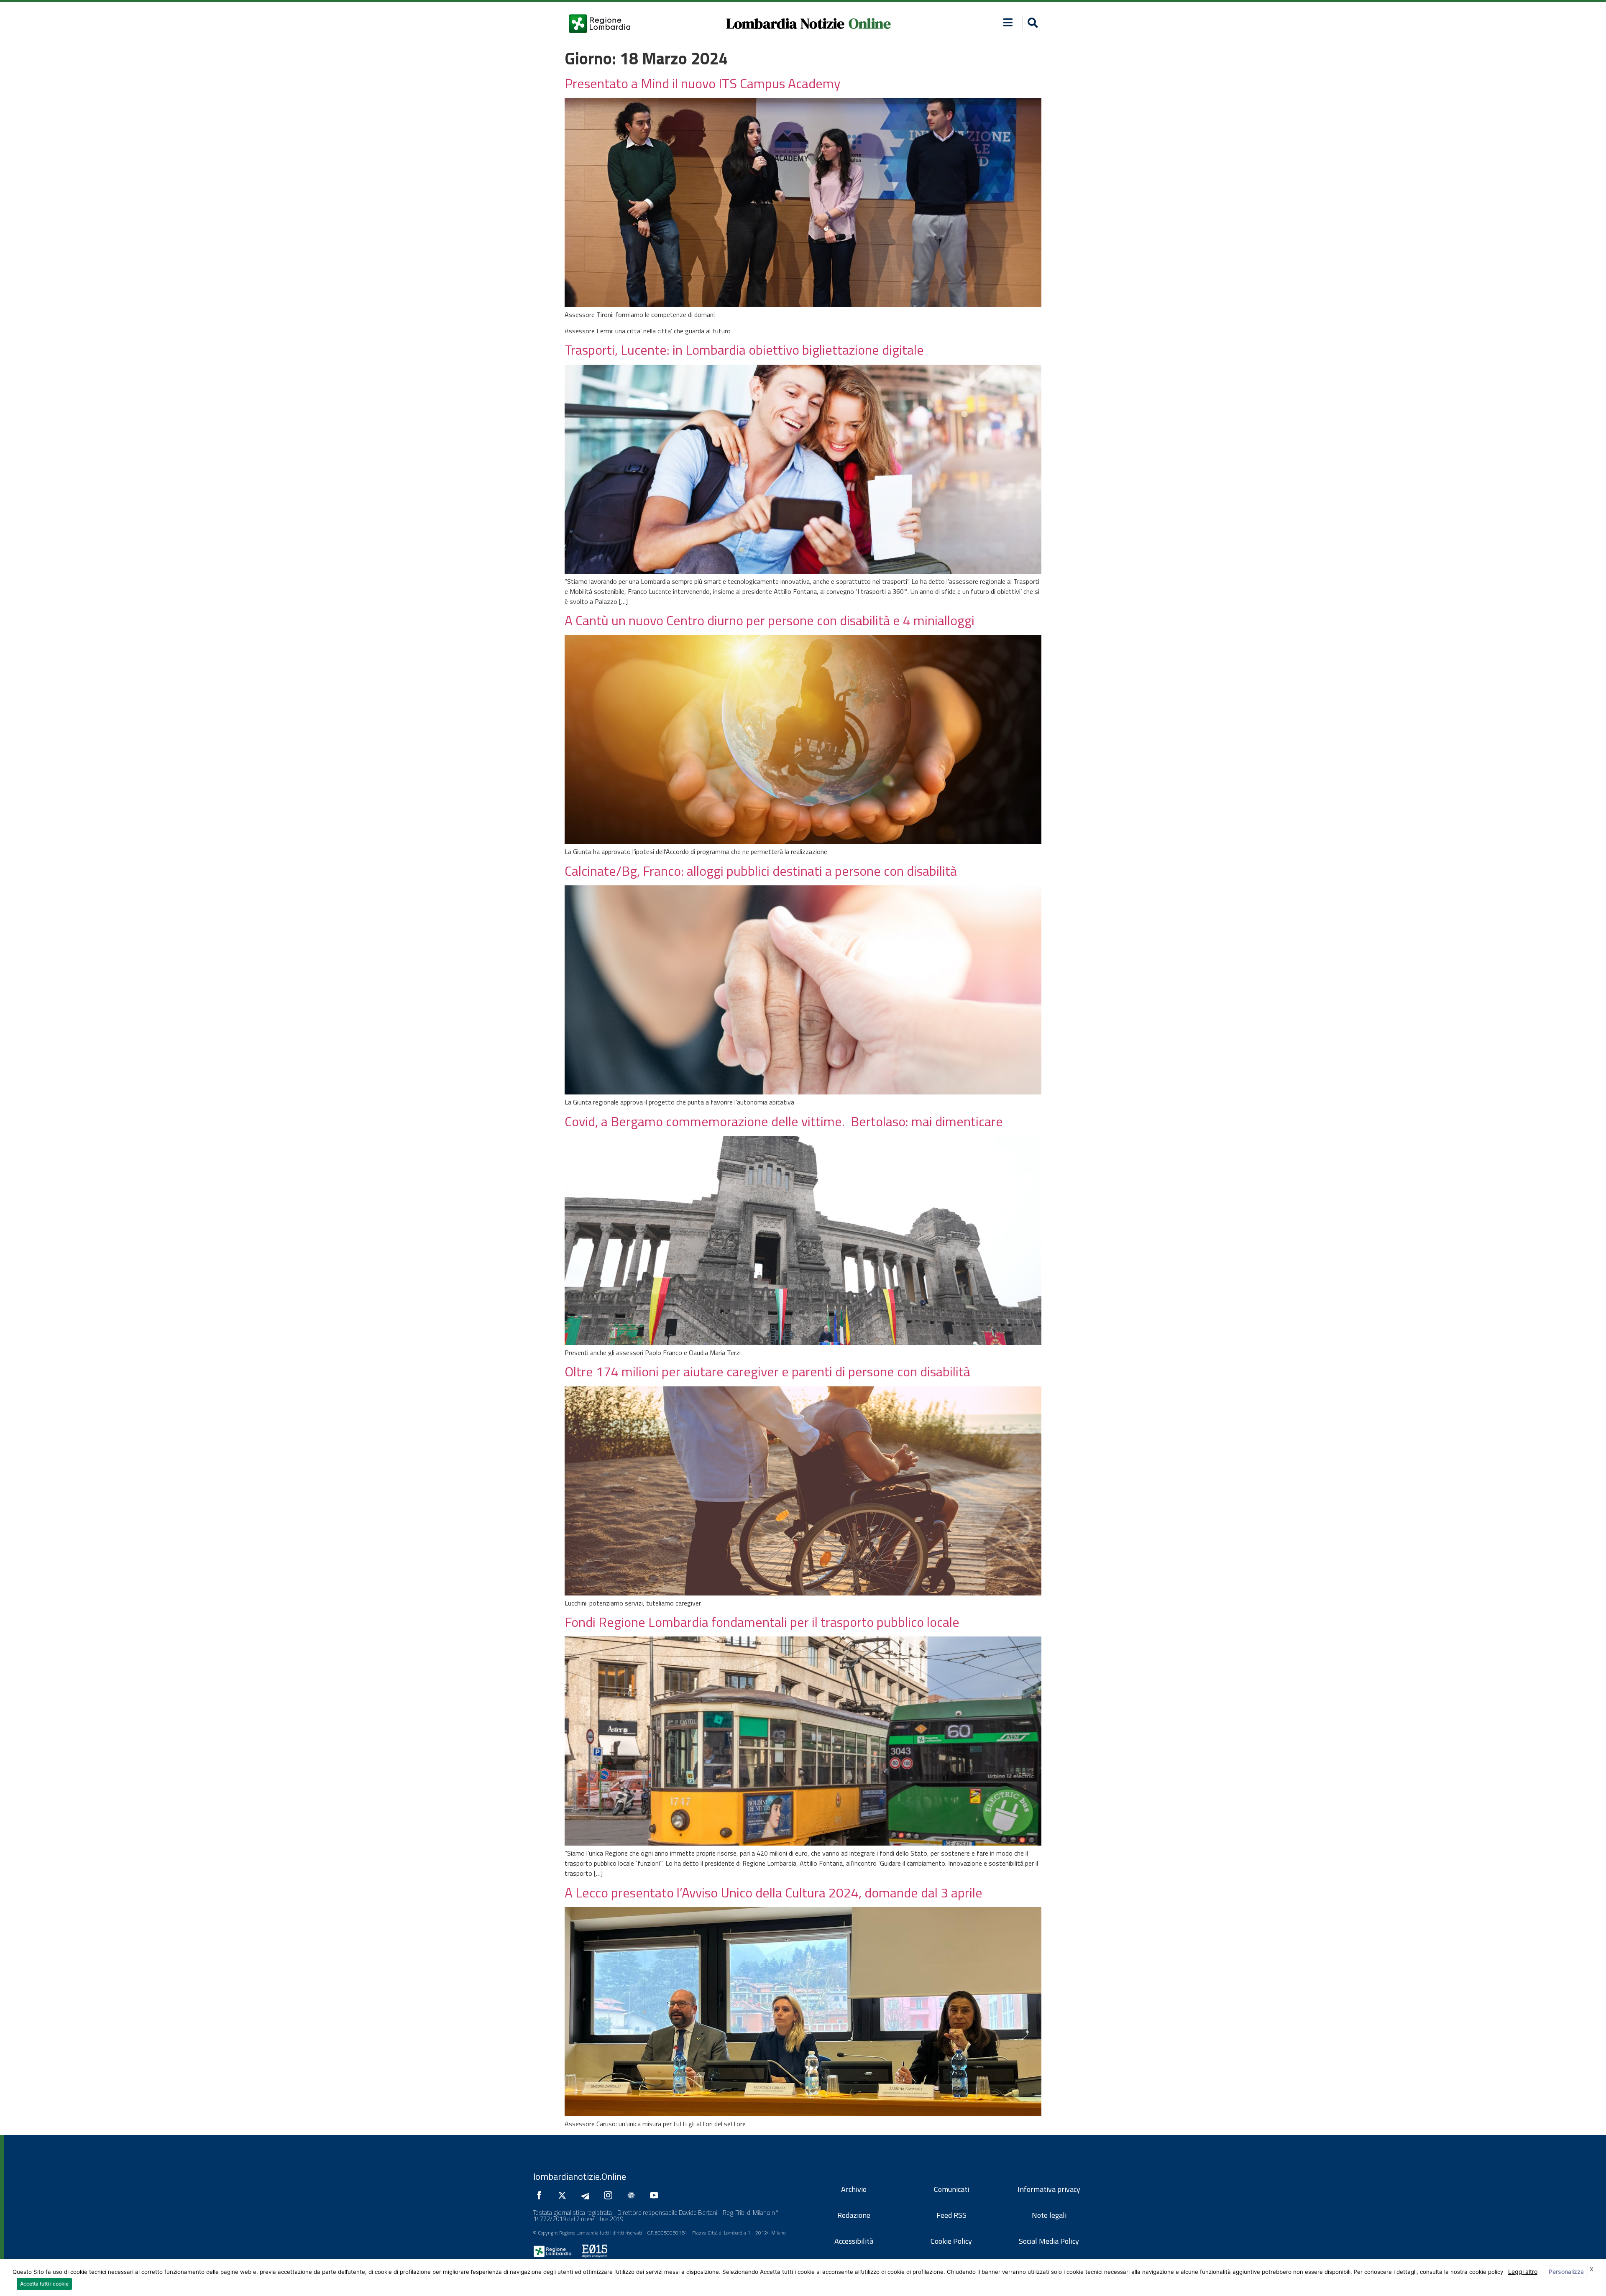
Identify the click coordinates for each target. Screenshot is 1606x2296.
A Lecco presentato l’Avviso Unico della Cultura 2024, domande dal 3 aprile (774, 1892)
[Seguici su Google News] (633, 2195)
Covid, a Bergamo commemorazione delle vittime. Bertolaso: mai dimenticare (784, 1121)
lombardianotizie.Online (580, 2176)
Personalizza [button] (1566, 2272)
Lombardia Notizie (785, 23)
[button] (1008, 22)
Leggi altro (1523, 2272)
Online (870, 23)
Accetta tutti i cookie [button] (44, 2284)
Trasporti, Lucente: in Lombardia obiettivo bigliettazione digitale (744, 350)
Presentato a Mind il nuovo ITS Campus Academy (702, 83)
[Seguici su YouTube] (656, 2195)
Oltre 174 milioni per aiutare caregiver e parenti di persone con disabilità (767, 1371)
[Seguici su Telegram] (587, 2195)
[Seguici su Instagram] (610, 2195)
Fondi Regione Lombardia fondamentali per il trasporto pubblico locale (762, 1622)
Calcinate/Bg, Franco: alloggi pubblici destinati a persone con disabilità (761, 871)
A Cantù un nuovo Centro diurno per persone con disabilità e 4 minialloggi (770, 620)
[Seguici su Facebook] (541, 2195)
